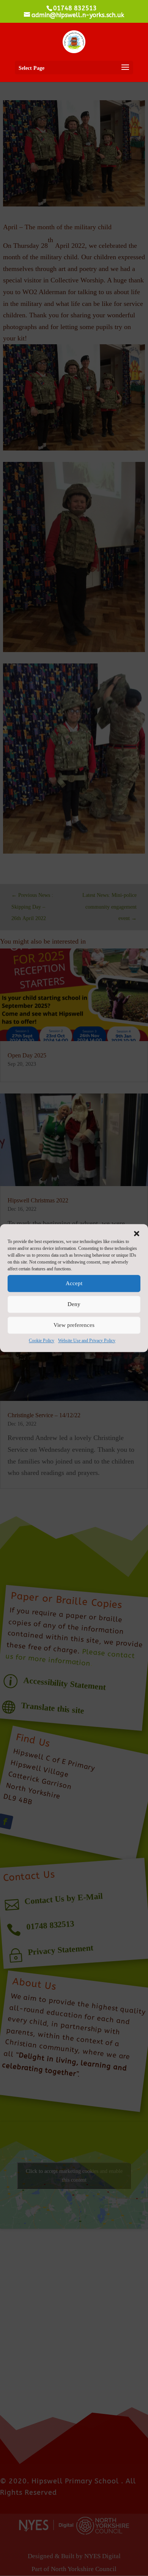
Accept (74, 1283)
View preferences (74, 1325)
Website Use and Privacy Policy (87, 1341)
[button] (137, 1234)
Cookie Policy (42, 1341)
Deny (74, 1304)
